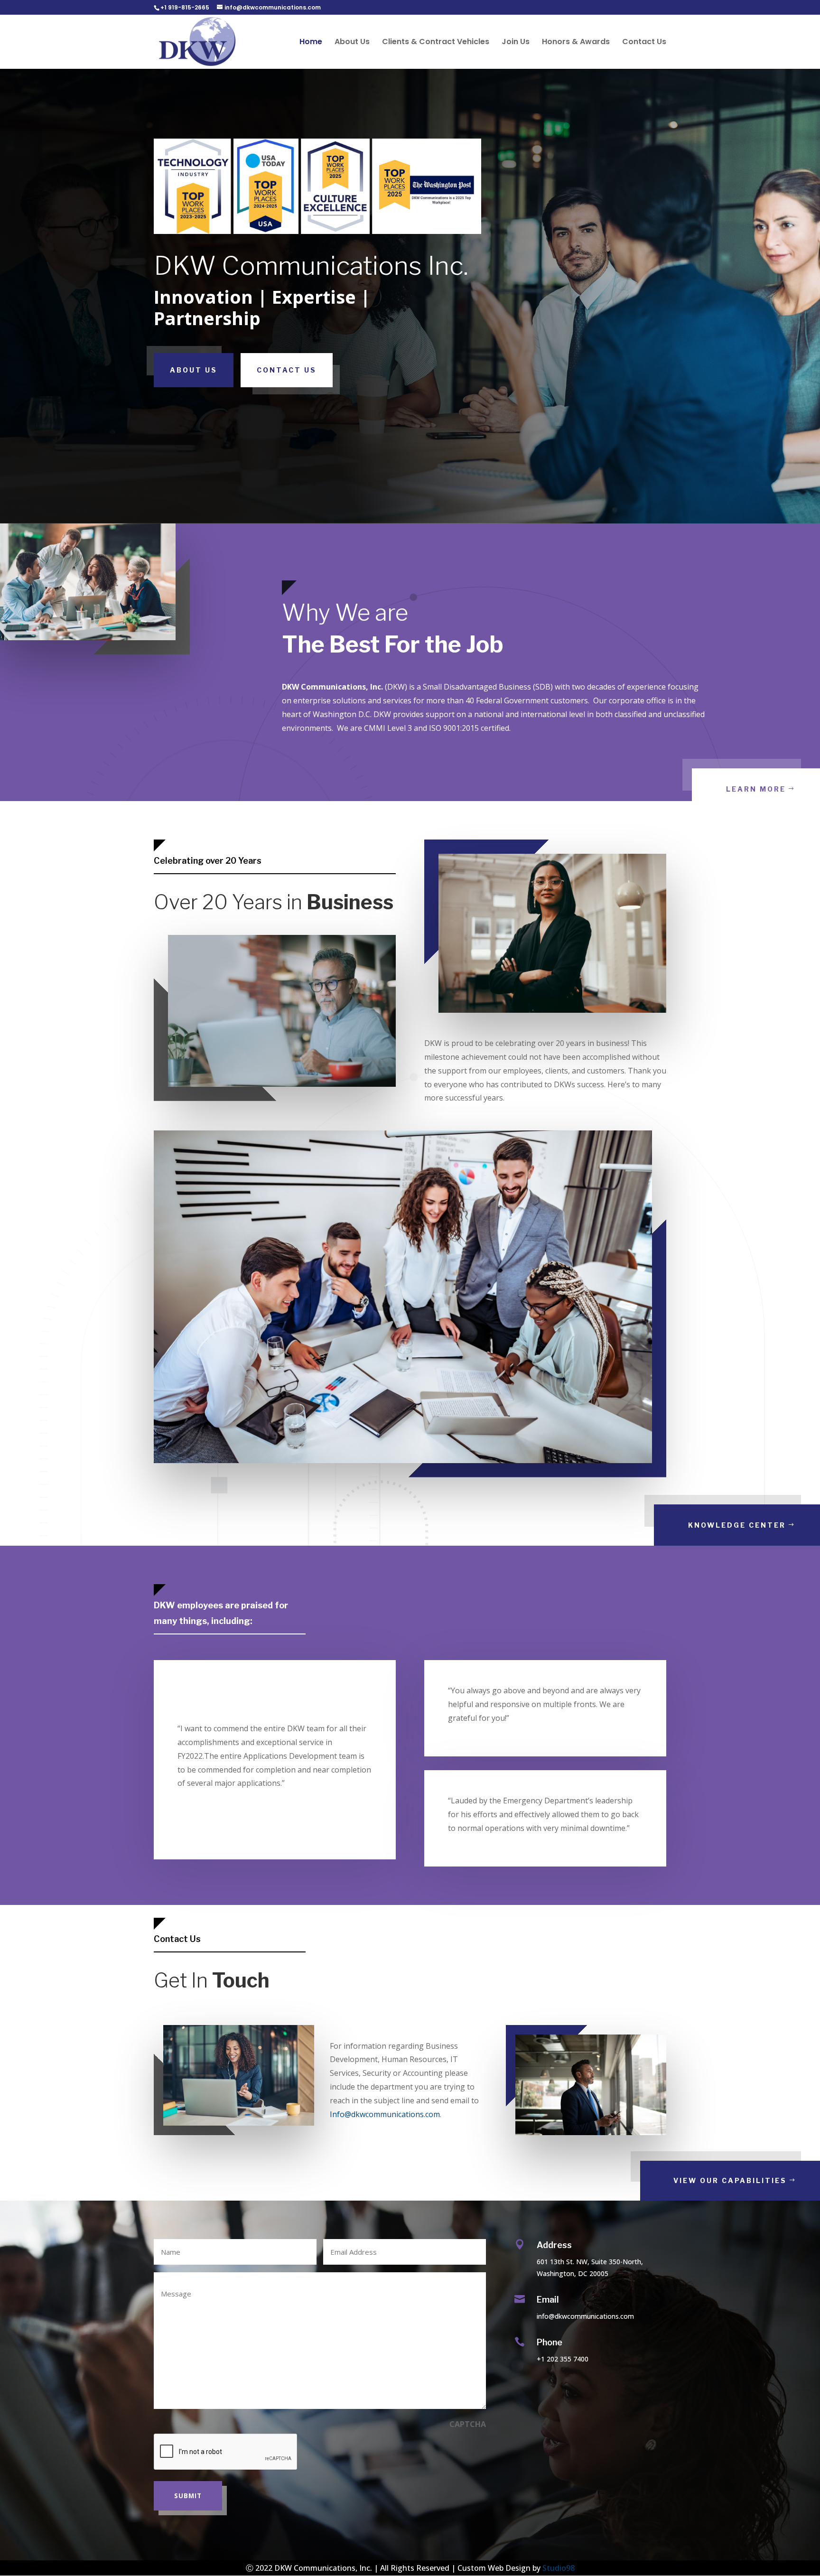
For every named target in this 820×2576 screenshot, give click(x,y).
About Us (352, 43)
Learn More (756, 789)
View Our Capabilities (730, 2180)
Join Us (516, 43)
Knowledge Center (737, 1525)
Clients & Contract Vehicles (436, 43)
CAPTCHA (468, 2424)
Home (311, 43)
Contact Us (644, 43)
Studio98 (559, 2568)
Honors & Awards (576, 43)
